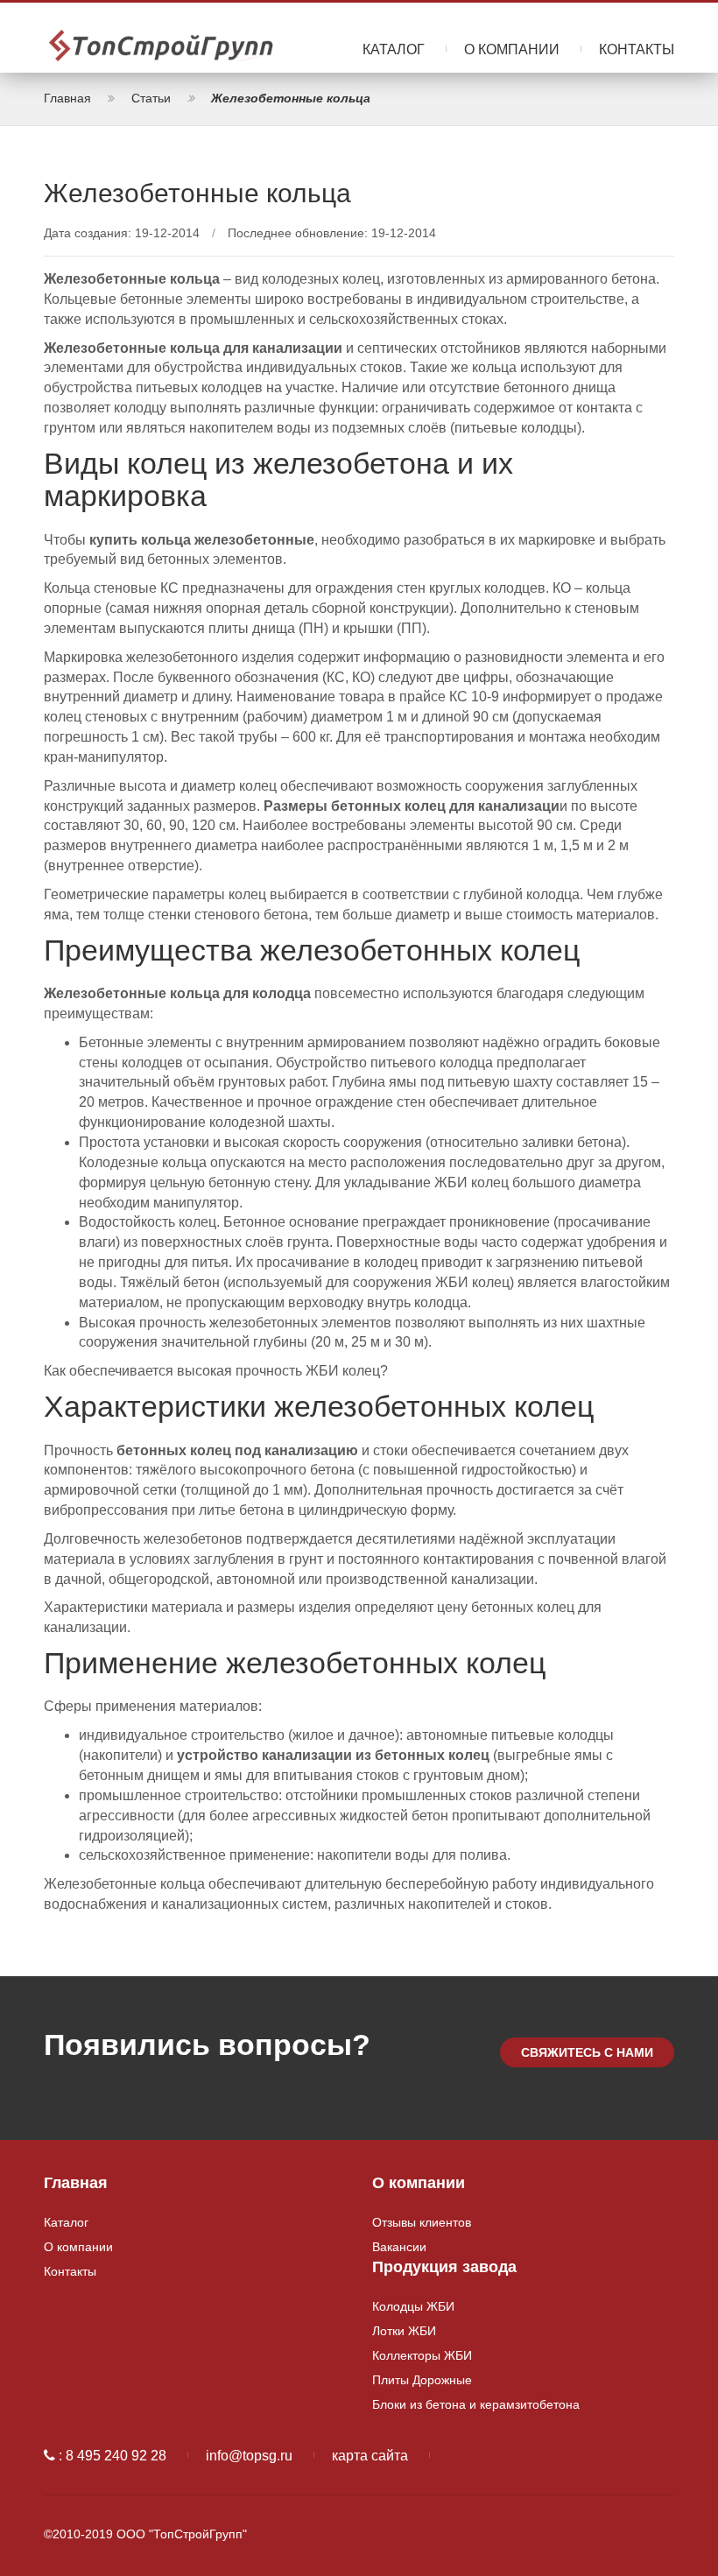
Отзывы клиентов (422, 2222)
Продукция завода (444, 2267)
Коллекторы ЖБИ (422, 2355)
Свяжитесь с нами (587, 2052)
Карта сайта (370, 2456)
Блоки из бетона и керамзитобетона (476, 2404)
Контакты (637, 49)
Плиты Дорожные (422, 2380)
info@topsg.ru (249, 2456)
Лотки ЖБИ (404, 2331)
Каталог (394, 49)
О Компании (512, 49)
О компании (78, 2247)
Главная (76, 2183)
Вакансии (399, 2247)
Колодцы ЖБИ (413, 2306)
